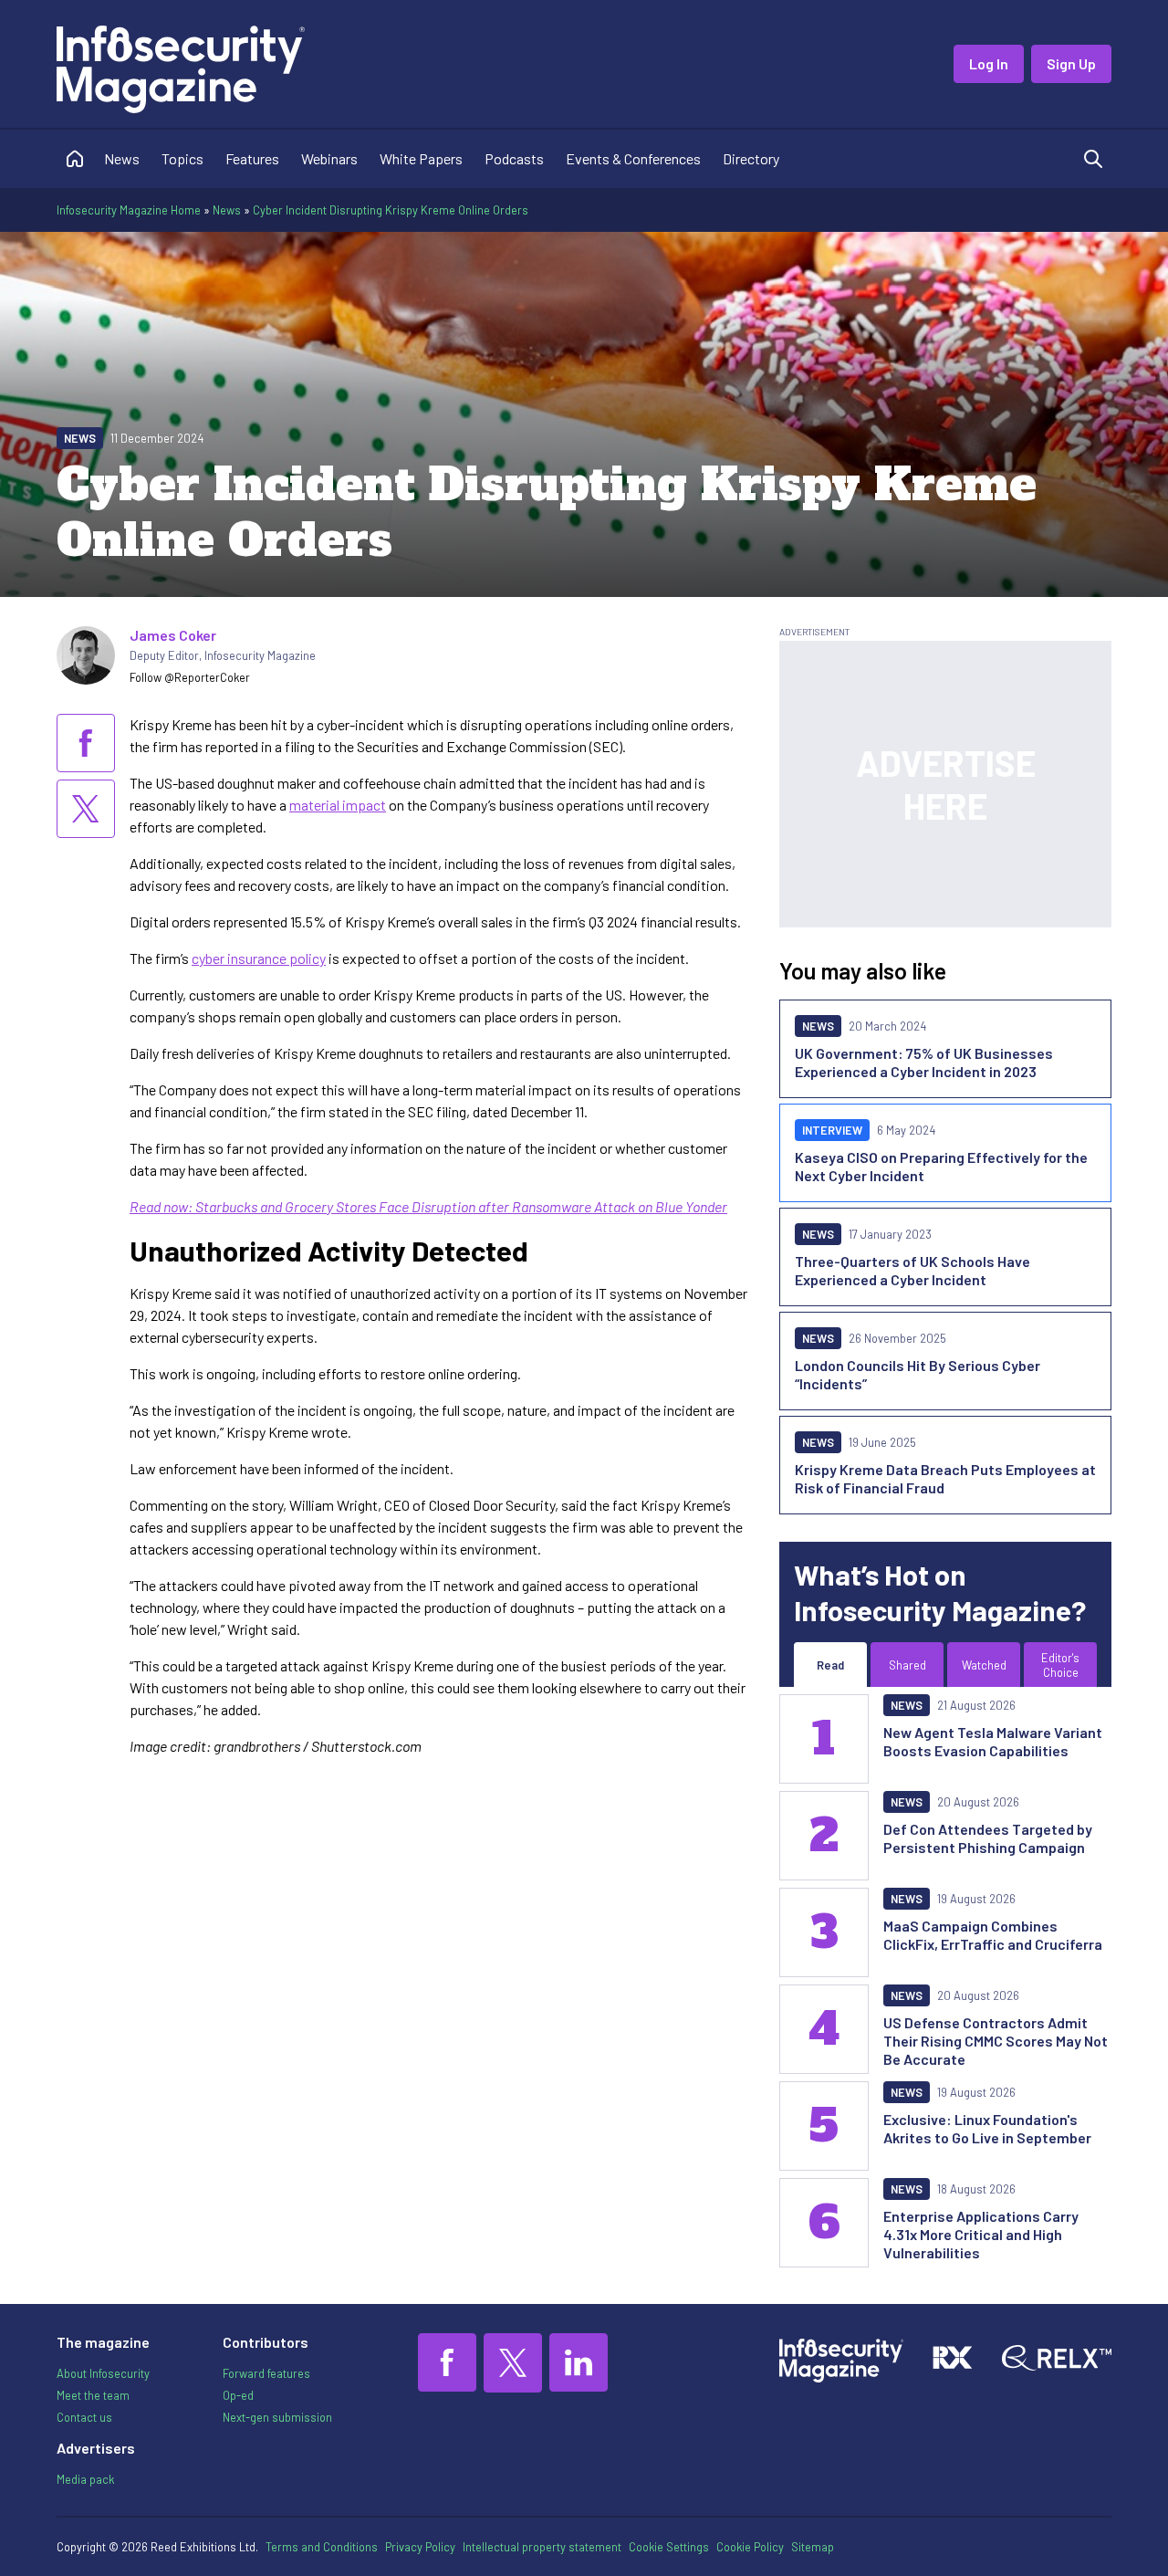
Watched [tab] (984, 1665)
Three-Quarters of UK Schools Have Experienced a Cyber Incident (912, 1270)
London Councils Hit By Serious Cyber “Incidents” (918, 1374)
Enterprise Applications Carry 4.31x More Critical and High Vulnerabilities (981, 2234)
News (122, 158)
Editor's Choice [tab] (1060, 1665)
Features (252, 158)
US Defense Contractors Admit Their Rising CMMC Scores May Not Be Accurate (996, 2041)
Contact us (84, 2417)
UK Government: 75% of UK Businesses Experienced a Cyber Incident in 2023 (924, 1062)
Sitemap (813, 2547)
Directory (751, 158)
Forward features (266, 2373)
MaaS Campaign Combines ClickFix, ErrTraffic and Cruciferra (993, 1935)
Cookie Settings (669, 2547)
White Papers (421, 158)
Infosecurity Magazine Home (129, 210)
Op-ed (238, 2395)
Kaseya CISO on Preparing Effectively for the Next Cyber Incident (941, 1166)
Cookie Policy (750, 2547)
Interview (832, 1130)
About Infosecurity (103, 2373)
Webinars (329, 158)
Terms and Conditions (322, 2547)
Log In (989, 63)
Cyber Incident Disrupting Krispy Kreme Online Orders (391, 210)
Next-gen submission (277, 2417)
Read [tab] (830, 1665)
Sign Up (1071, 63)
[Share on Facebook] (86, 743)
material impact (338, 805)
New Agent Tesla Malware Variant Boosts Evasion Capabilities (993, 1741)
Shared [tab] (907, 1665)
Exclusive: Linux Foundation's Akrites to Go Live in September (987, 2128)
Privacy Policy (420, 2547)
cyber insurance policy (259, 958)
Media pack (85, 2479)
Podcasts (514, 158)
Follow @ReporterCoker (190, 677)
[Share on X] (86, 809)
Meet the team (93, 2395)
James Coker (173, 635)
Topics (182, 158)
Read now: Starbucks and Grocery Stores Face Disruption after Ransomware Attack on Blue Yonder (428, 1206)
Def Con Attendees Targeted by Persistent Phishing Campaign (988, 1838)
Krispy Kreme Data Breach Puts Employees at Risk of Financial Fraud (945, 1478)
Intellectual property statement (542, 2547)
